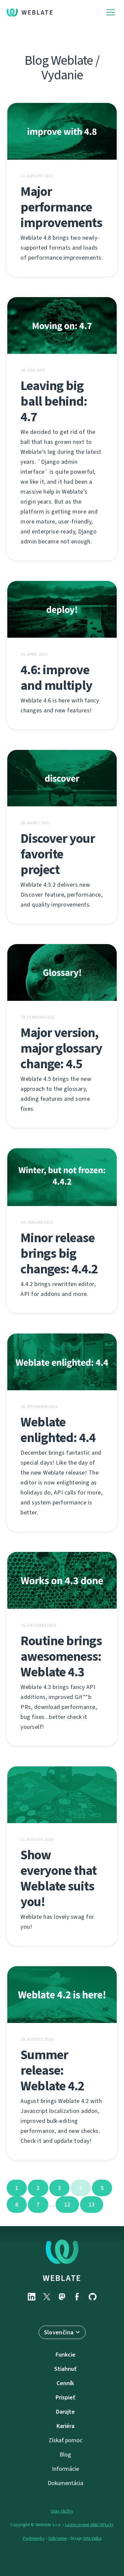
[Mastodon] (62, 2297)
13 (92, 2205)
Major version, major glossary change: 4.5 (61, 1048)
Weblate (38, 12)
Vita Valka (92, 2538)
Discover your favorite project (58, 854)
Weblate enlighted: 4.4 (58, 1430)
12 (67, 2205)
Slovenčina (59, 2332)
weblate (62, 2278)
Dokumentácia (65, 2483)
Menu (111, 12)
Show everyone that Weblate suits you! (59, 1878)
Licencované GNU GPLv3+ (89, 2525)
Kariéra (65, 2426)
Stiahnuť (65, 2369)
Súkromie (58, 2538)
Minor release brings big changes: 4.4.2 (59, 1253)
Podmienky (34, 2538)
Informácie (65, 2469)
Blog (65, 2455)
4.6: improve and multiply (56, 678)
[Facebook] (77, 2297)
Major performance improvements (61, 207)
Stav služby (62, 2511)
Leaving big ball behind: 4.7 (54, 401)
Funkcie (65, 2355)
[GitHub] (93, 2297)
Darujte (65, 2412)
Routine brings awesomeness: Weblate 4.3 (61, 1656)
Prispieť (65, 2397)
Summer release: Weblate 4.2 (52, 2070)
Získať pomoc (65, 2440)
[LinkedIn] (32, 2297)
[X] (47, 2297)
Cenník (65, 2383)
